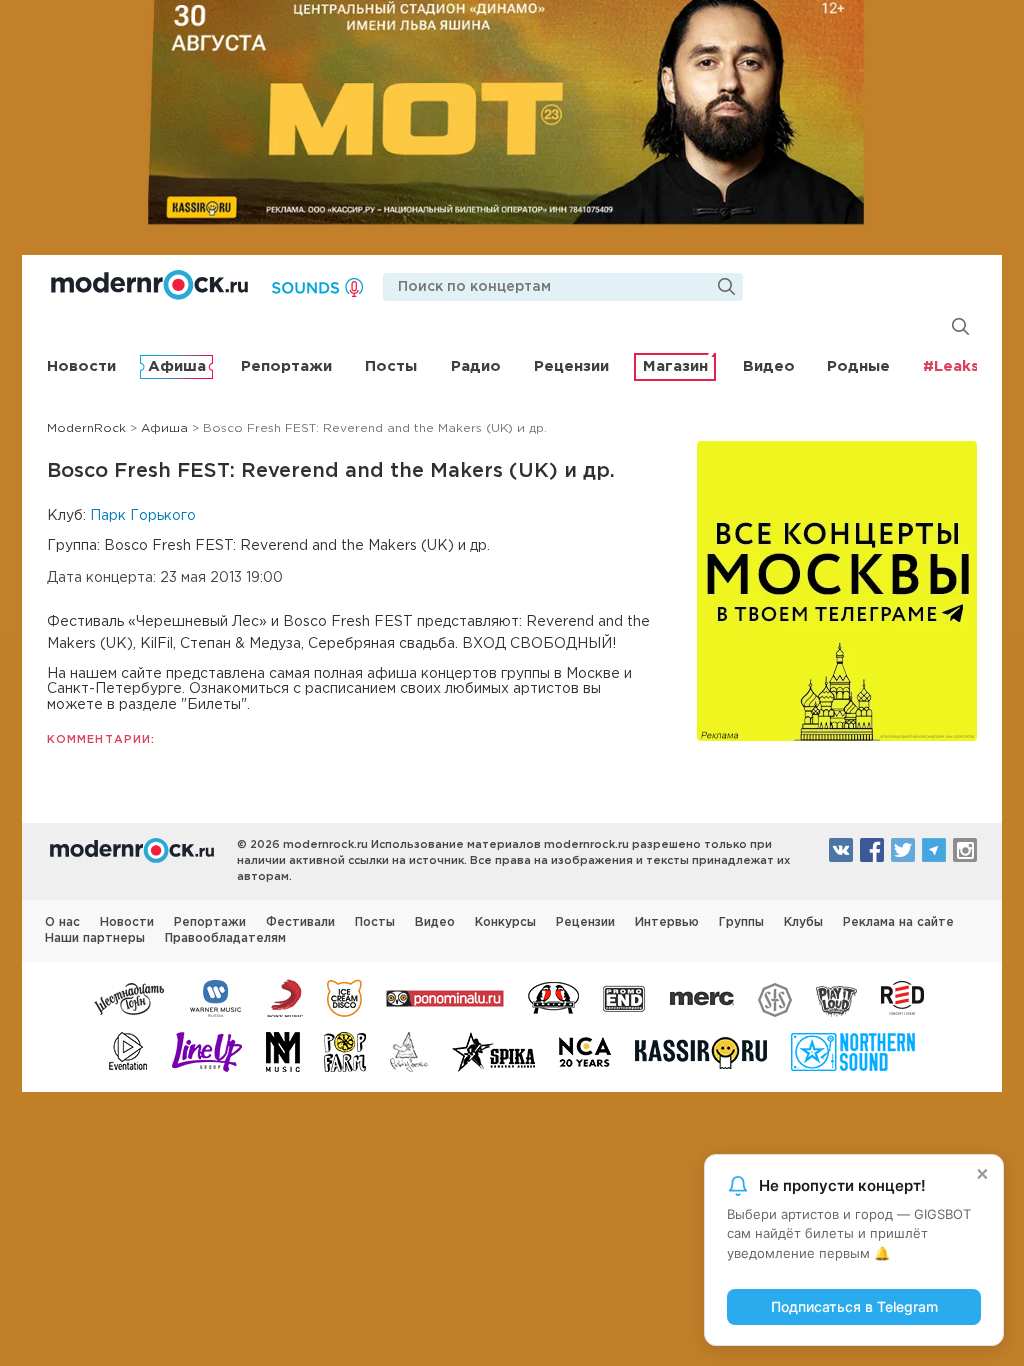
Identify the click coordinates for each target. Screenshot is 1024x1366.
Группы (741, 922)
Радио (476, 366)
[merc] (702, 997)
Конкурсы (505, 922)
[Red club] (906, 997)
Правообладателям (225, 938)
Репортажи (286, 366)
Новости (81, 366)
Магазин (675, 366)
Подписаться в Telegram (854, 1306)
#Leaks (951, 366)
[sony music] (285, 997)
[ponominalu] (445, 997)
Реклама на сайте (898, 922)
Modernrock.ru (149, 285)
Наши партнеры (95, 938)
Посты (391, 366)
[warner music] (216, 997)
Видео (769, 366)
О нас (62, 922)
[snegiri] (553, 997)
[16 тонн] (130, 997)
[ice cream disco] (344, 997)
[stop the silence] (775, 997)
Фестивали (300, 922)
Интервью (667, 922)
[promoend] (624, 997)
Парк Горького (143, 516)
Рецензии (571, 366)
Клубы (803, 922)
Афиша (177, 366)
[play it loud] (836, 997)
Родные (858, 366)
